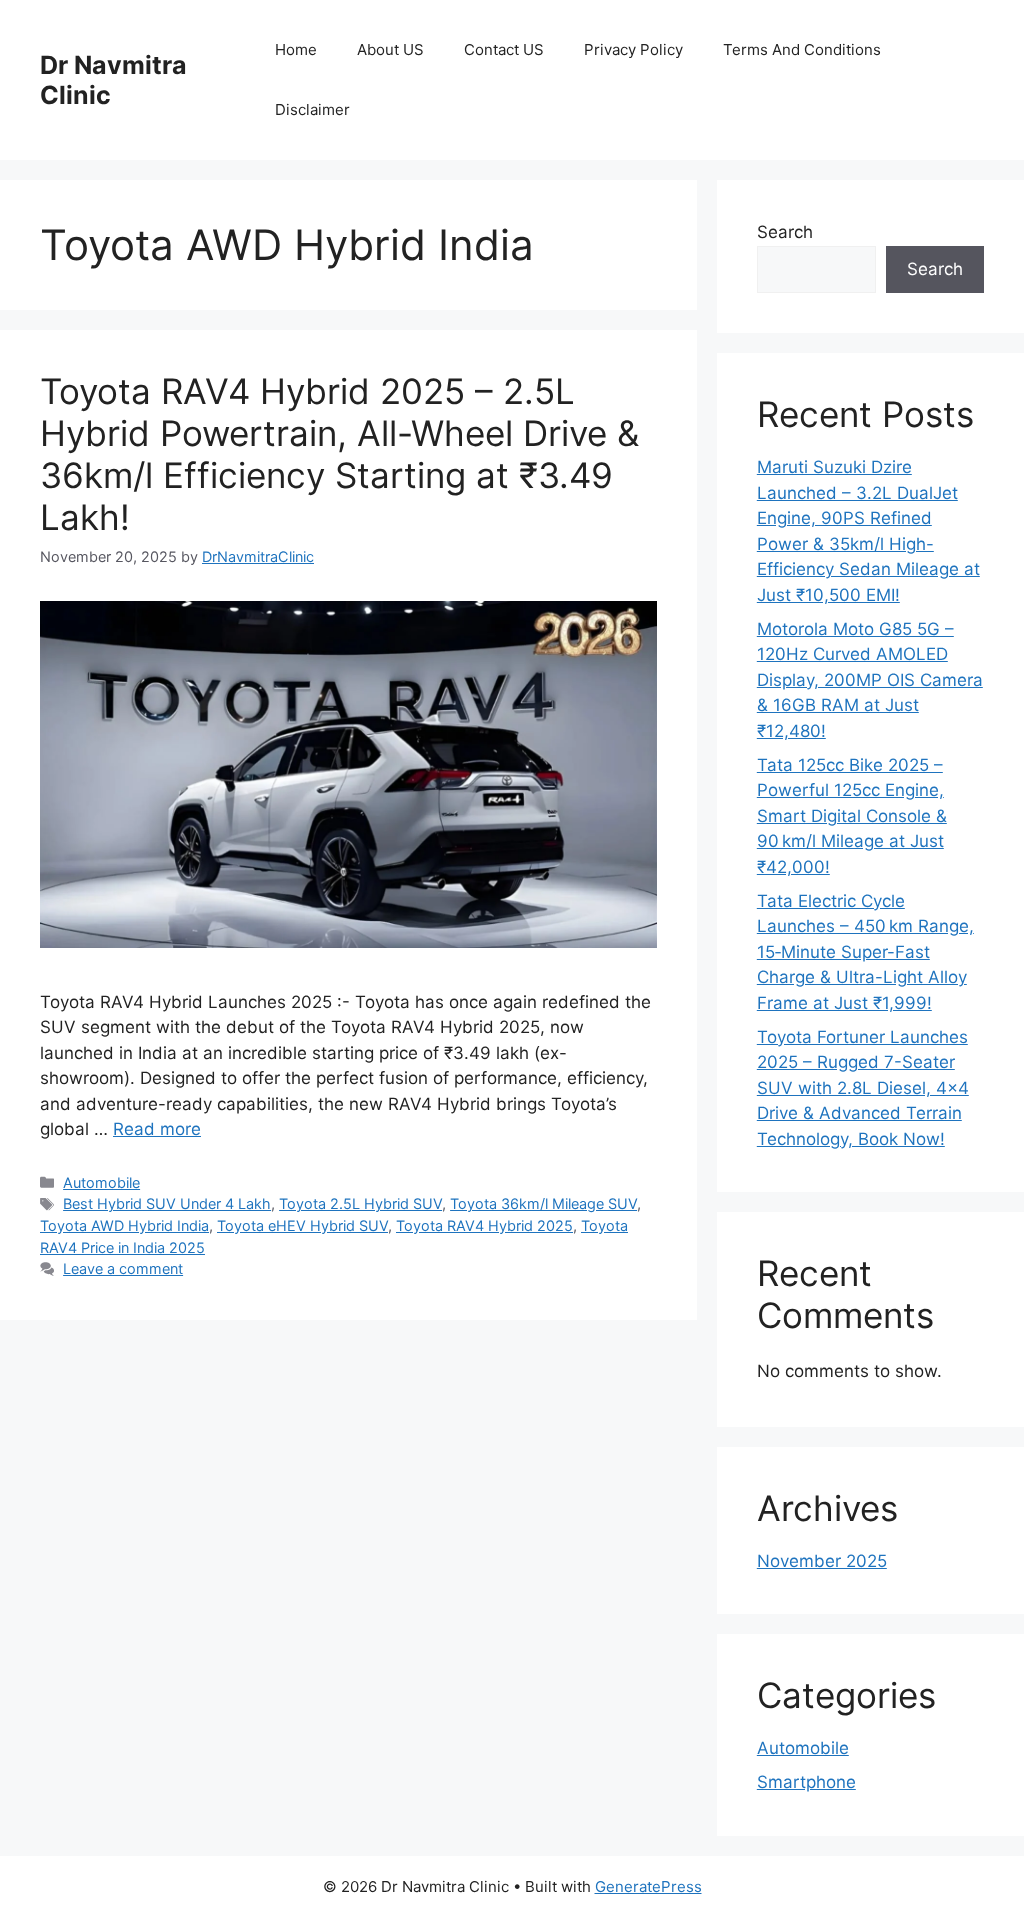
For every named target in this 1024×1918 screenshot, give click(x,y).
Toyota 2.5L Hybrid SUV (360, 1203)
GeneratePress (648, 1886)
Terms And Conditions (802, 49)
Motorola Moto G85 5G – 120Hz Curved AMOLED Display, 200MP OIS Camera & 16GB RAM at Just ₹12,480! (870, 680)
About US (390, 49)
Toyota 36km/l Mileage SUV (543, 1203)
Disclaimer (312, 109)
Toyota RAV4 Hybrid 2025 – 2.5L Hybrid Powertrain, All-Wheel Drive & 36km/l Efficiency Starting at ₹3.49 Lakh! (339, 454)
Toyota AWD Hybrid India (124, 1225)
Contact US (504, 49)
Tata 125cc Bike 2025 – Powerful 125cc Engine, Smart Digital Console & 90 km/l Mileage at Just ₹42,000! (852, 816)
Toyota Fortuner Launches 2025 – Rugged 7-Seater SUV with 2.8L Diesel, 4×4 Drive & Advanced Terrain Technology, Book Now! (863, 1088)
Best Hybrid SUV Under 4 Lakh (167, 1203)
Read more (157, 1129)
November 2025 (822, 1561)
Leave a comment (123, 1268)
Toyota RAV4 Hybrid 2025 (484, 1225)
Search (785, 232)
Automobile (101, 1182)
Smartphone (806, 1782)
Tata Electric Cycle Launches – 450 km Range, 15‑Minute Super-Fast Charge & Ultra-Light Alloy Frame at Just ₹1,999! (865, 952)
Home (296, 49)
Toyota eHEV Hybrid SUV (302, 1225)
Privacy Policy (633, 49)
